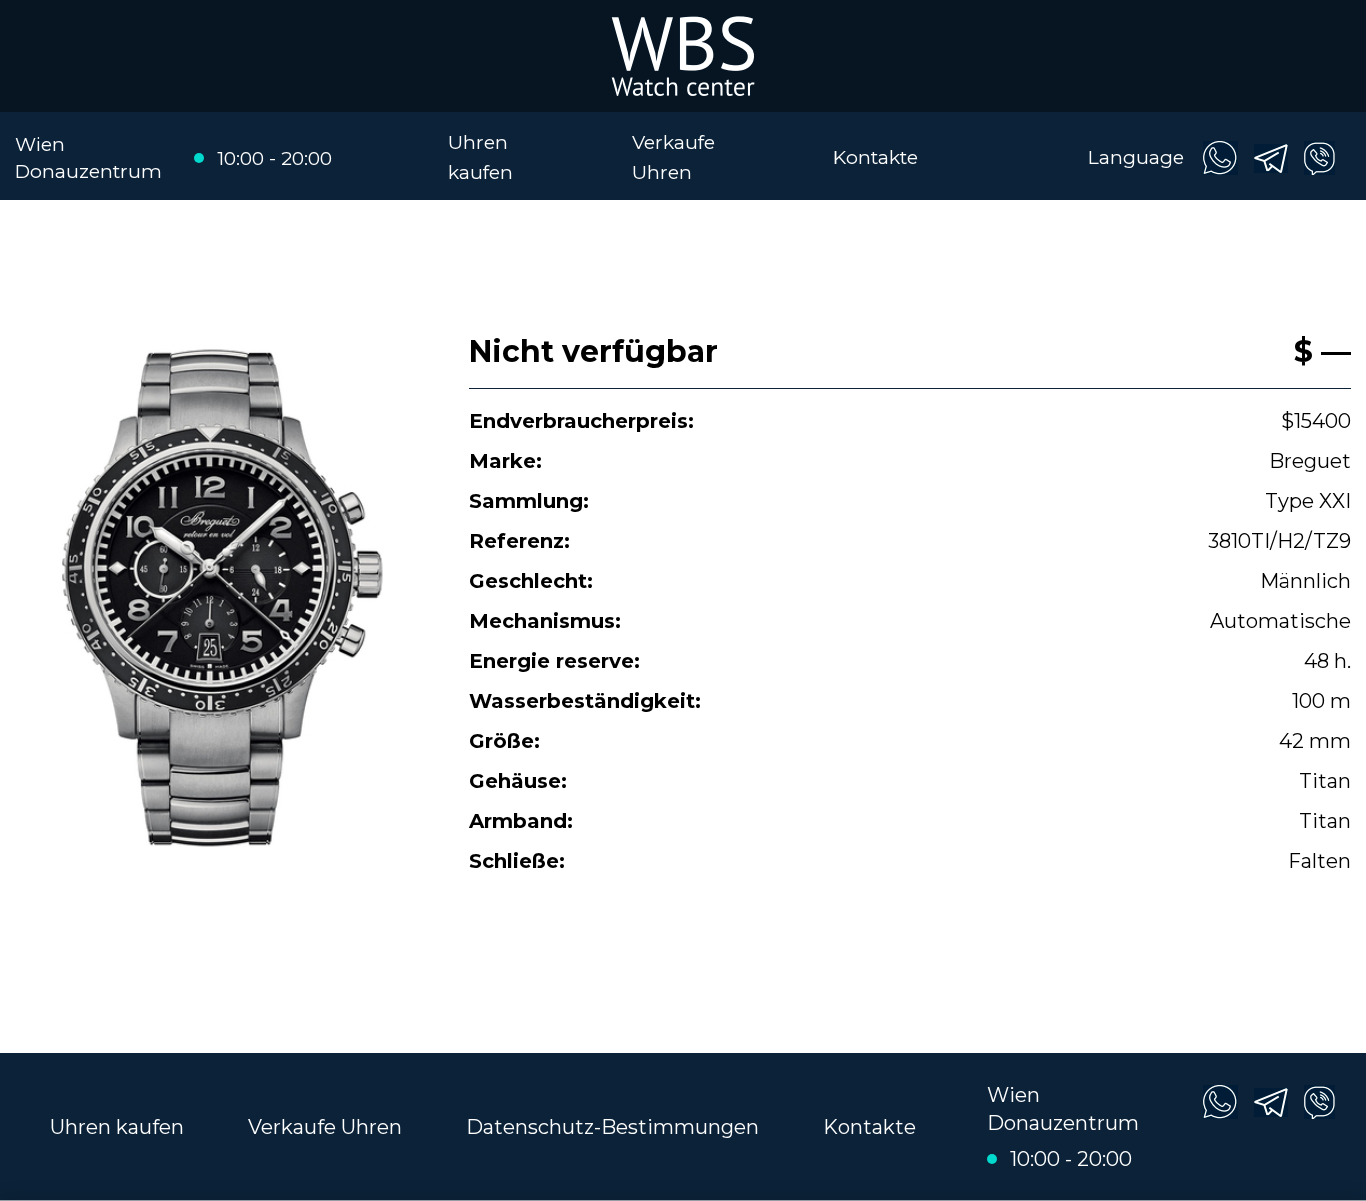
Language (1136, 157)
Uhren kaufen (117, 1127)
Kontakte (875, 157)
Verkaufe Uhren (325, 1127)
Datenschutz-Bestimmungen (612, 1127)
